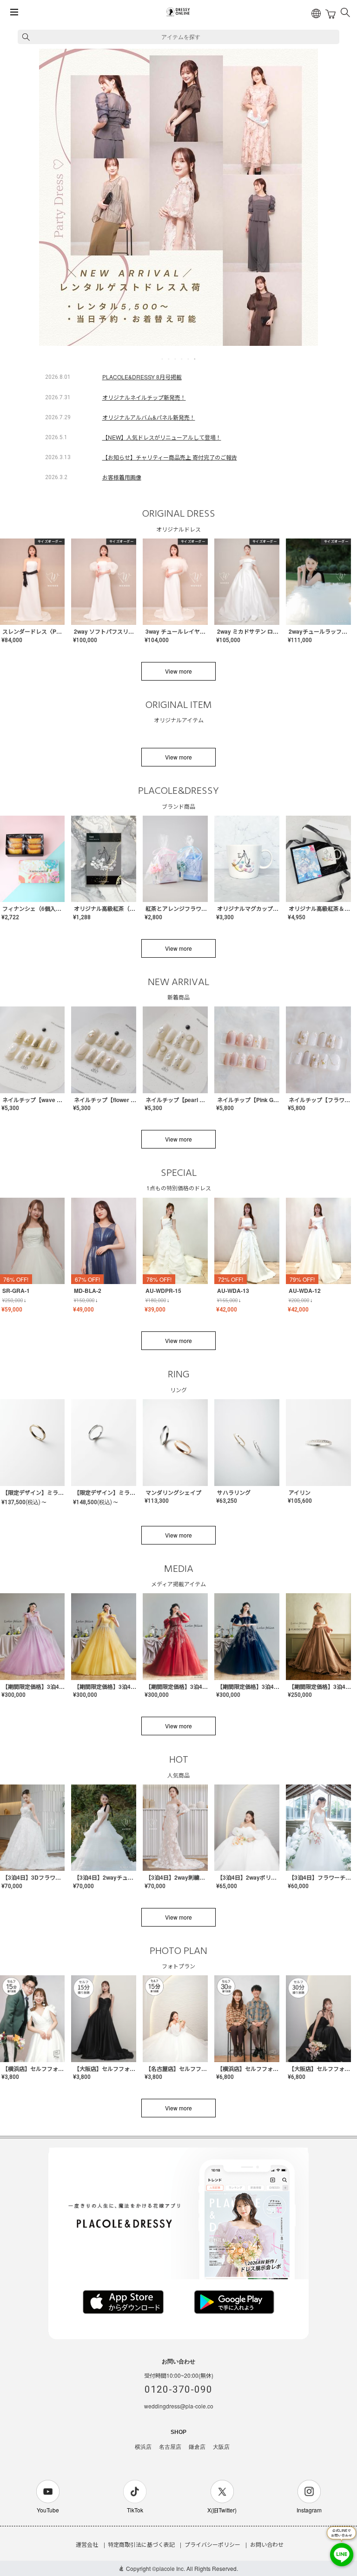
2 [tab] (169, 359)
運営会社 (87, 2544)
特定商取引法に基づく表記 (141, 2544)
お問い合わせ (267, 2544)
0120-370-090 (178, 2389)
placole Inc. (171, 2568)
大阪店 (221, 2447)
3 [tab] (176, 359)
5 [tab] (189, 359)
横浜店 (143, 2447)
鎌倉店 (197, 2447)
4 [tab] (182, 359)
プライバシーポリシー (212, 2544)
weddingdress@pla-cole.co (179, 2406)
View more (178, 671)
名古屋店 (170, 2447)
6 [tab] (195, 359)
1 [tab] (163, 359)
